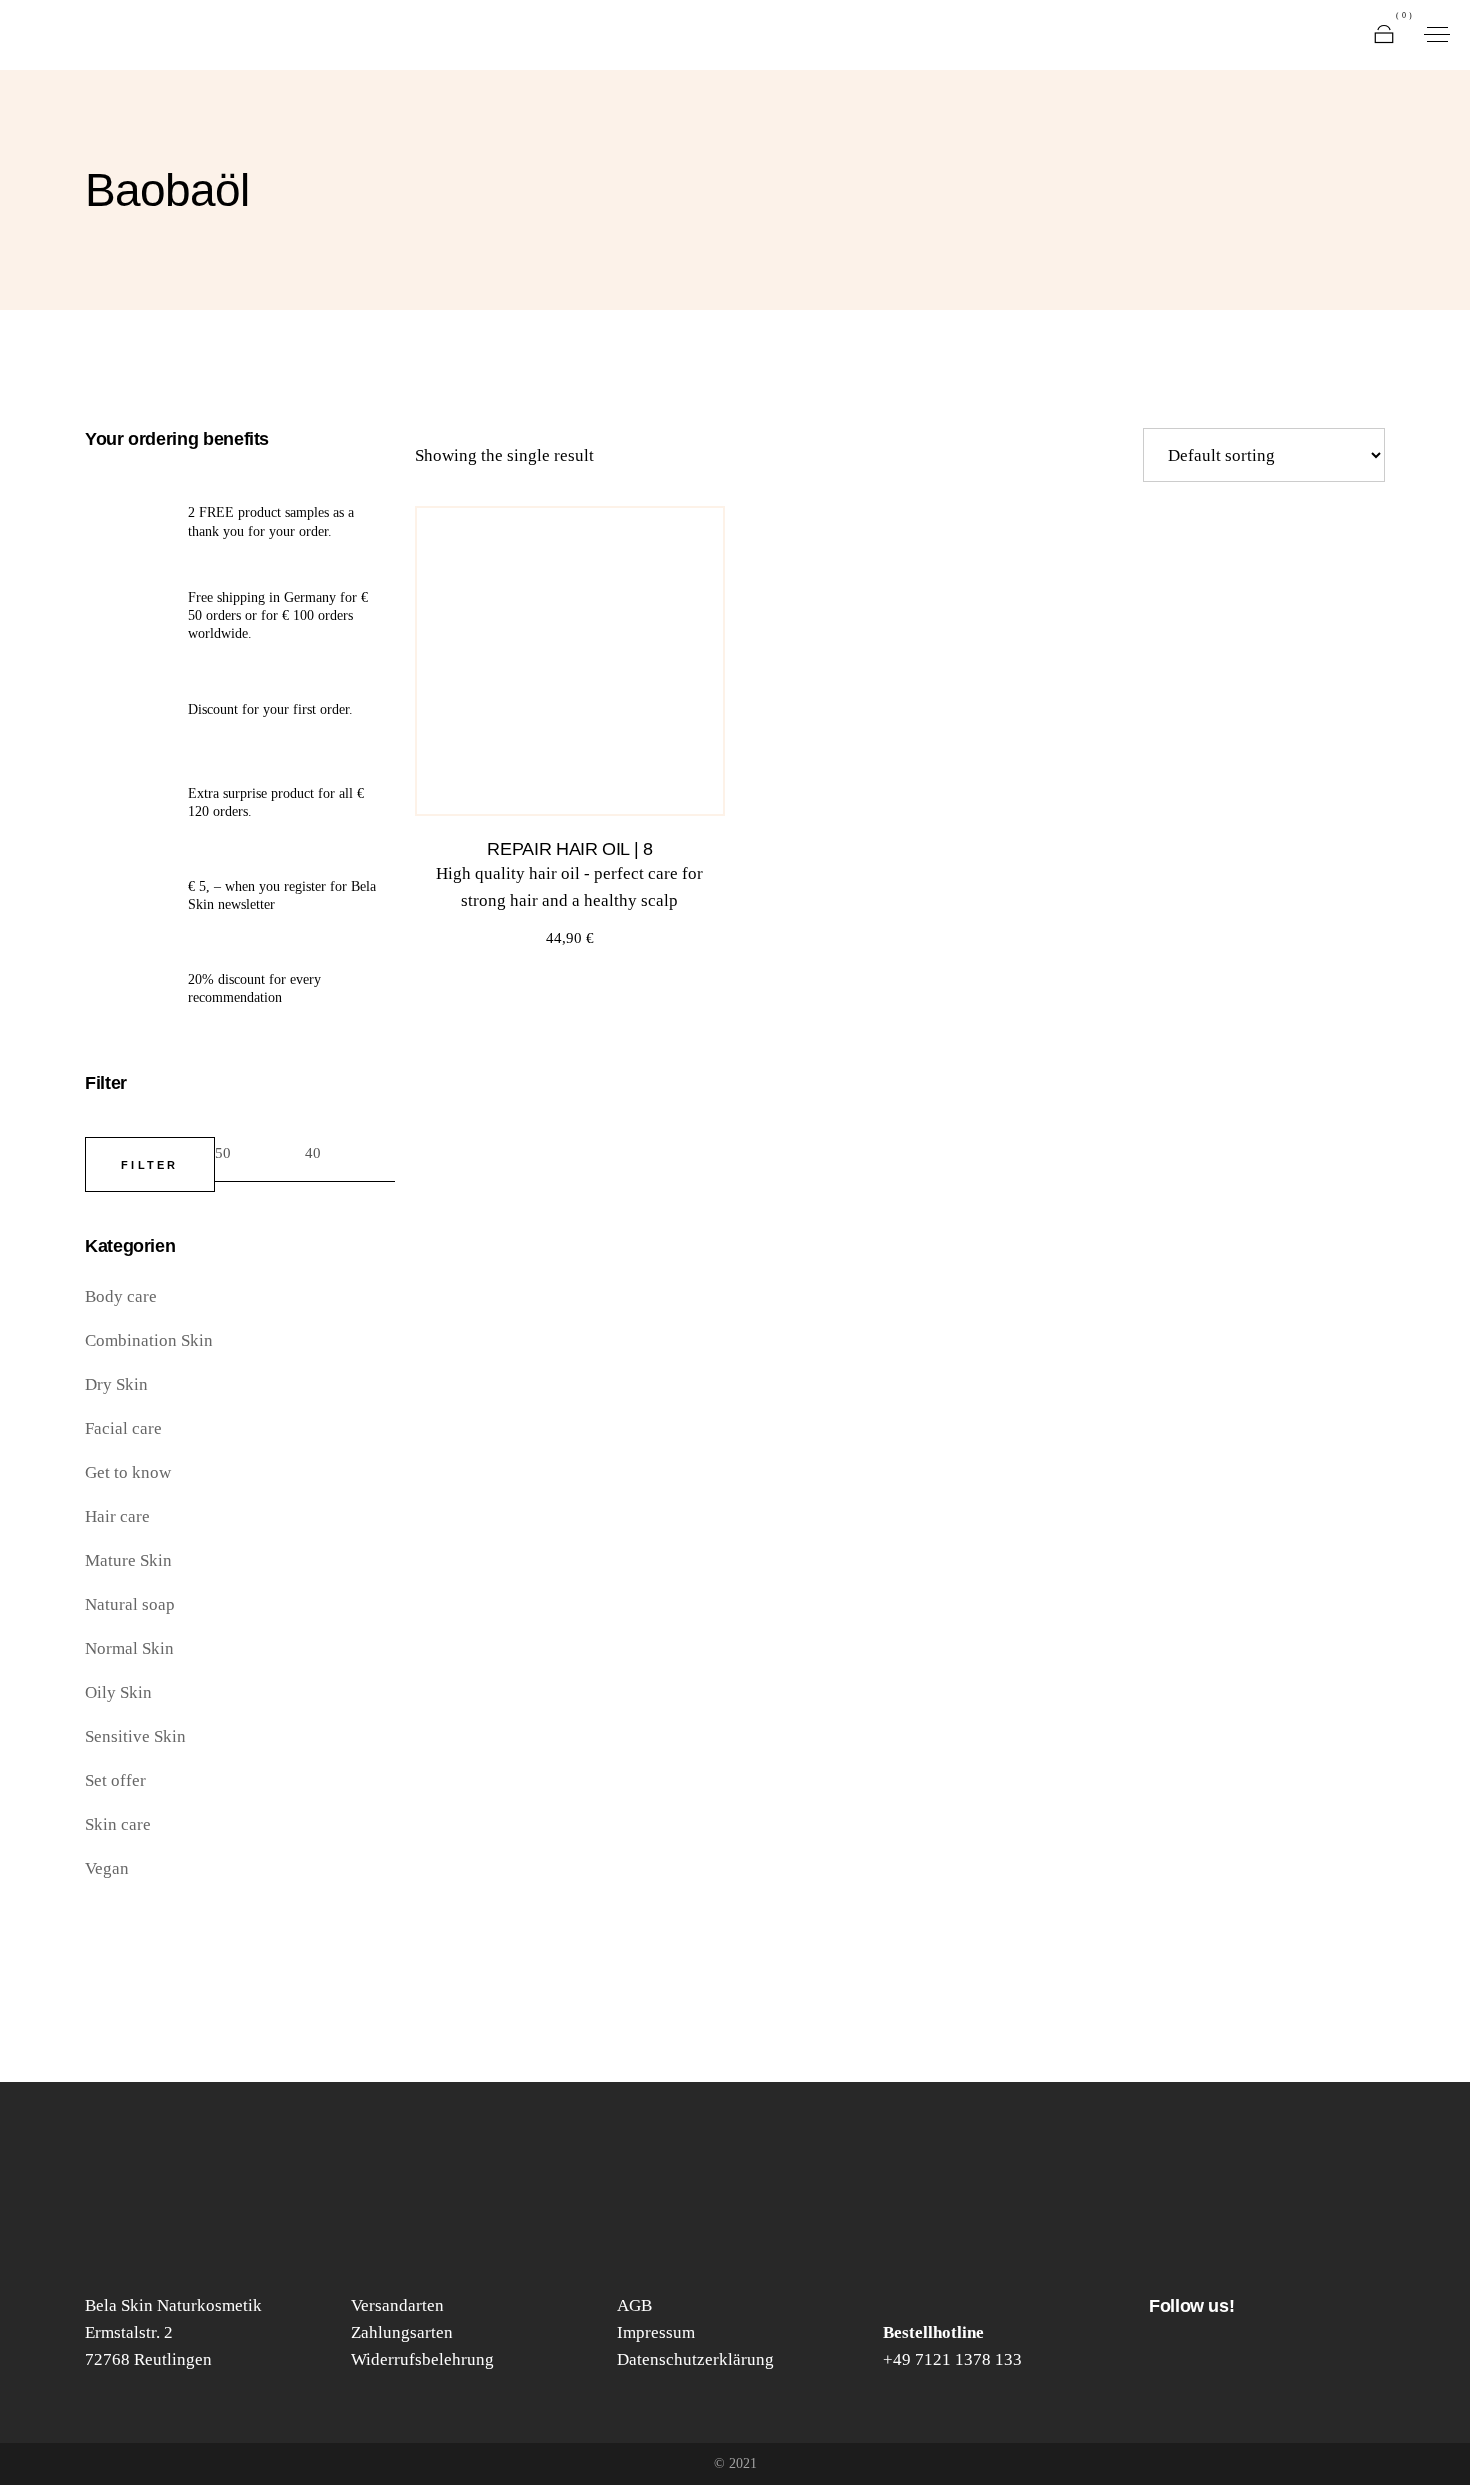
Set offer (115, 1780)
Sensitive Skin (135, 1736)
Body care (121, 1296)
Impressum (656, 2332)
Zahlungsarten (402, 2332)
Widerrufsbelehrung (422, 2359)
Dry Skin (116, 1384)
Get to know (128, 1472)
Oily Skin (118, 1692)
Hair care (117, 1516)
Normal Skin (129, 1648)
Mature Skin (128, 1560)
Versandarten (397, 2305)
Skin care (118, 1824)
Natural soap (130, 1604)
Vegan (107, 1868)
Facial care (123, 1428)
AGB (634, 2305)
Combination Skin (149, 1340)
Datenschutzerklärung (695, 2359)
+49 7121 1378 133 (952, 2359)
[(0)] (1384, 35)
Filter (150, 1165)
